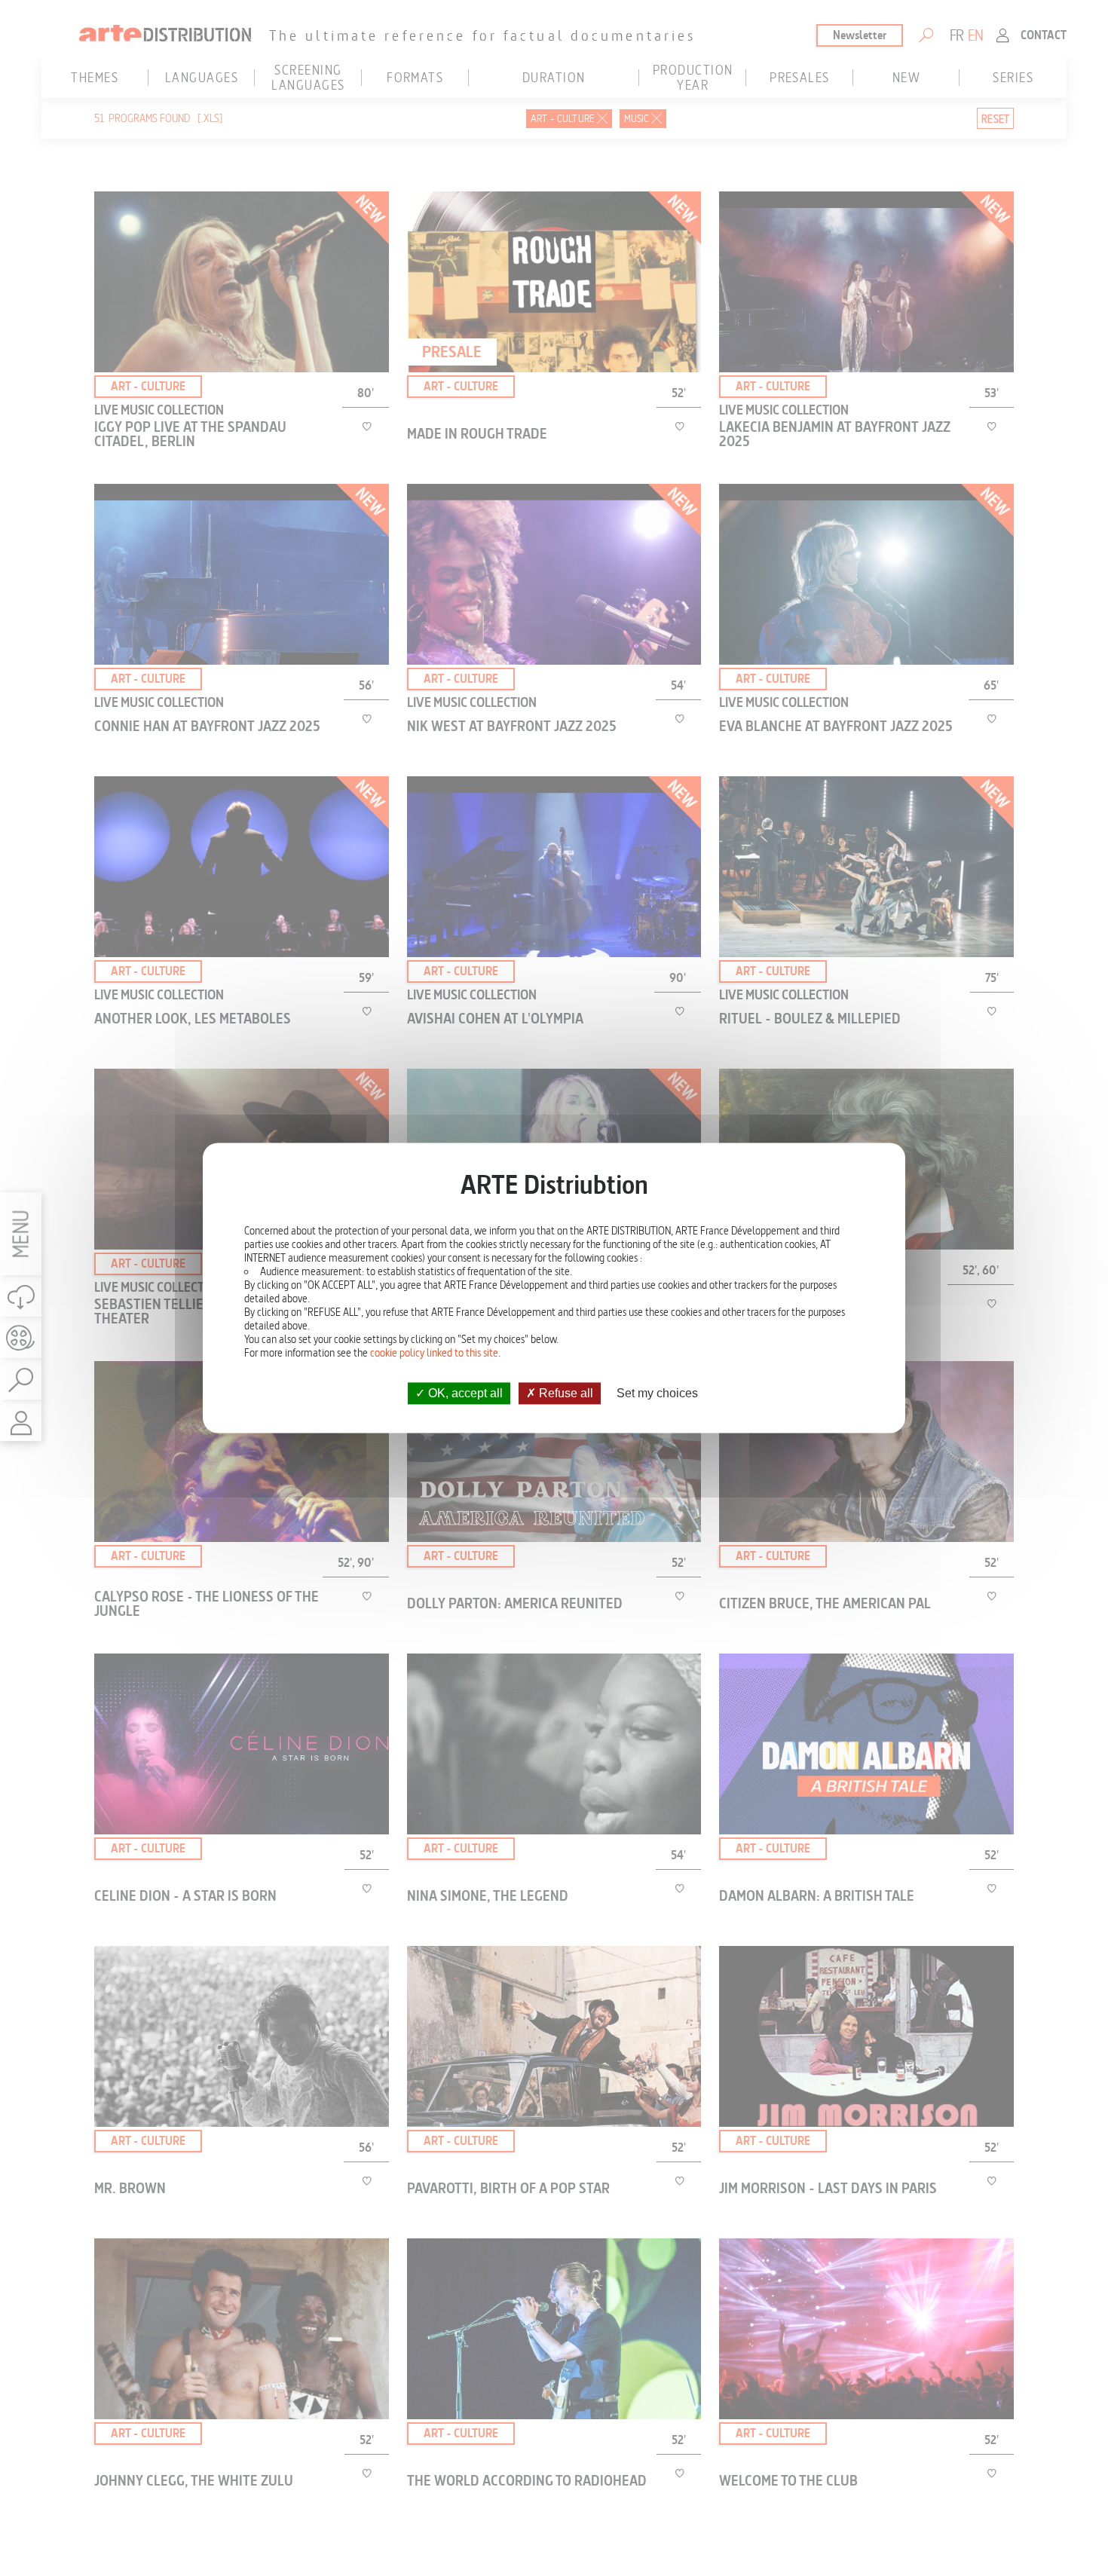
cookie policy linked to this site (434, 1353)
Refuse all (565, 1393)
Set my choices (657, 1393)
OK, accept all (464, 1393)
